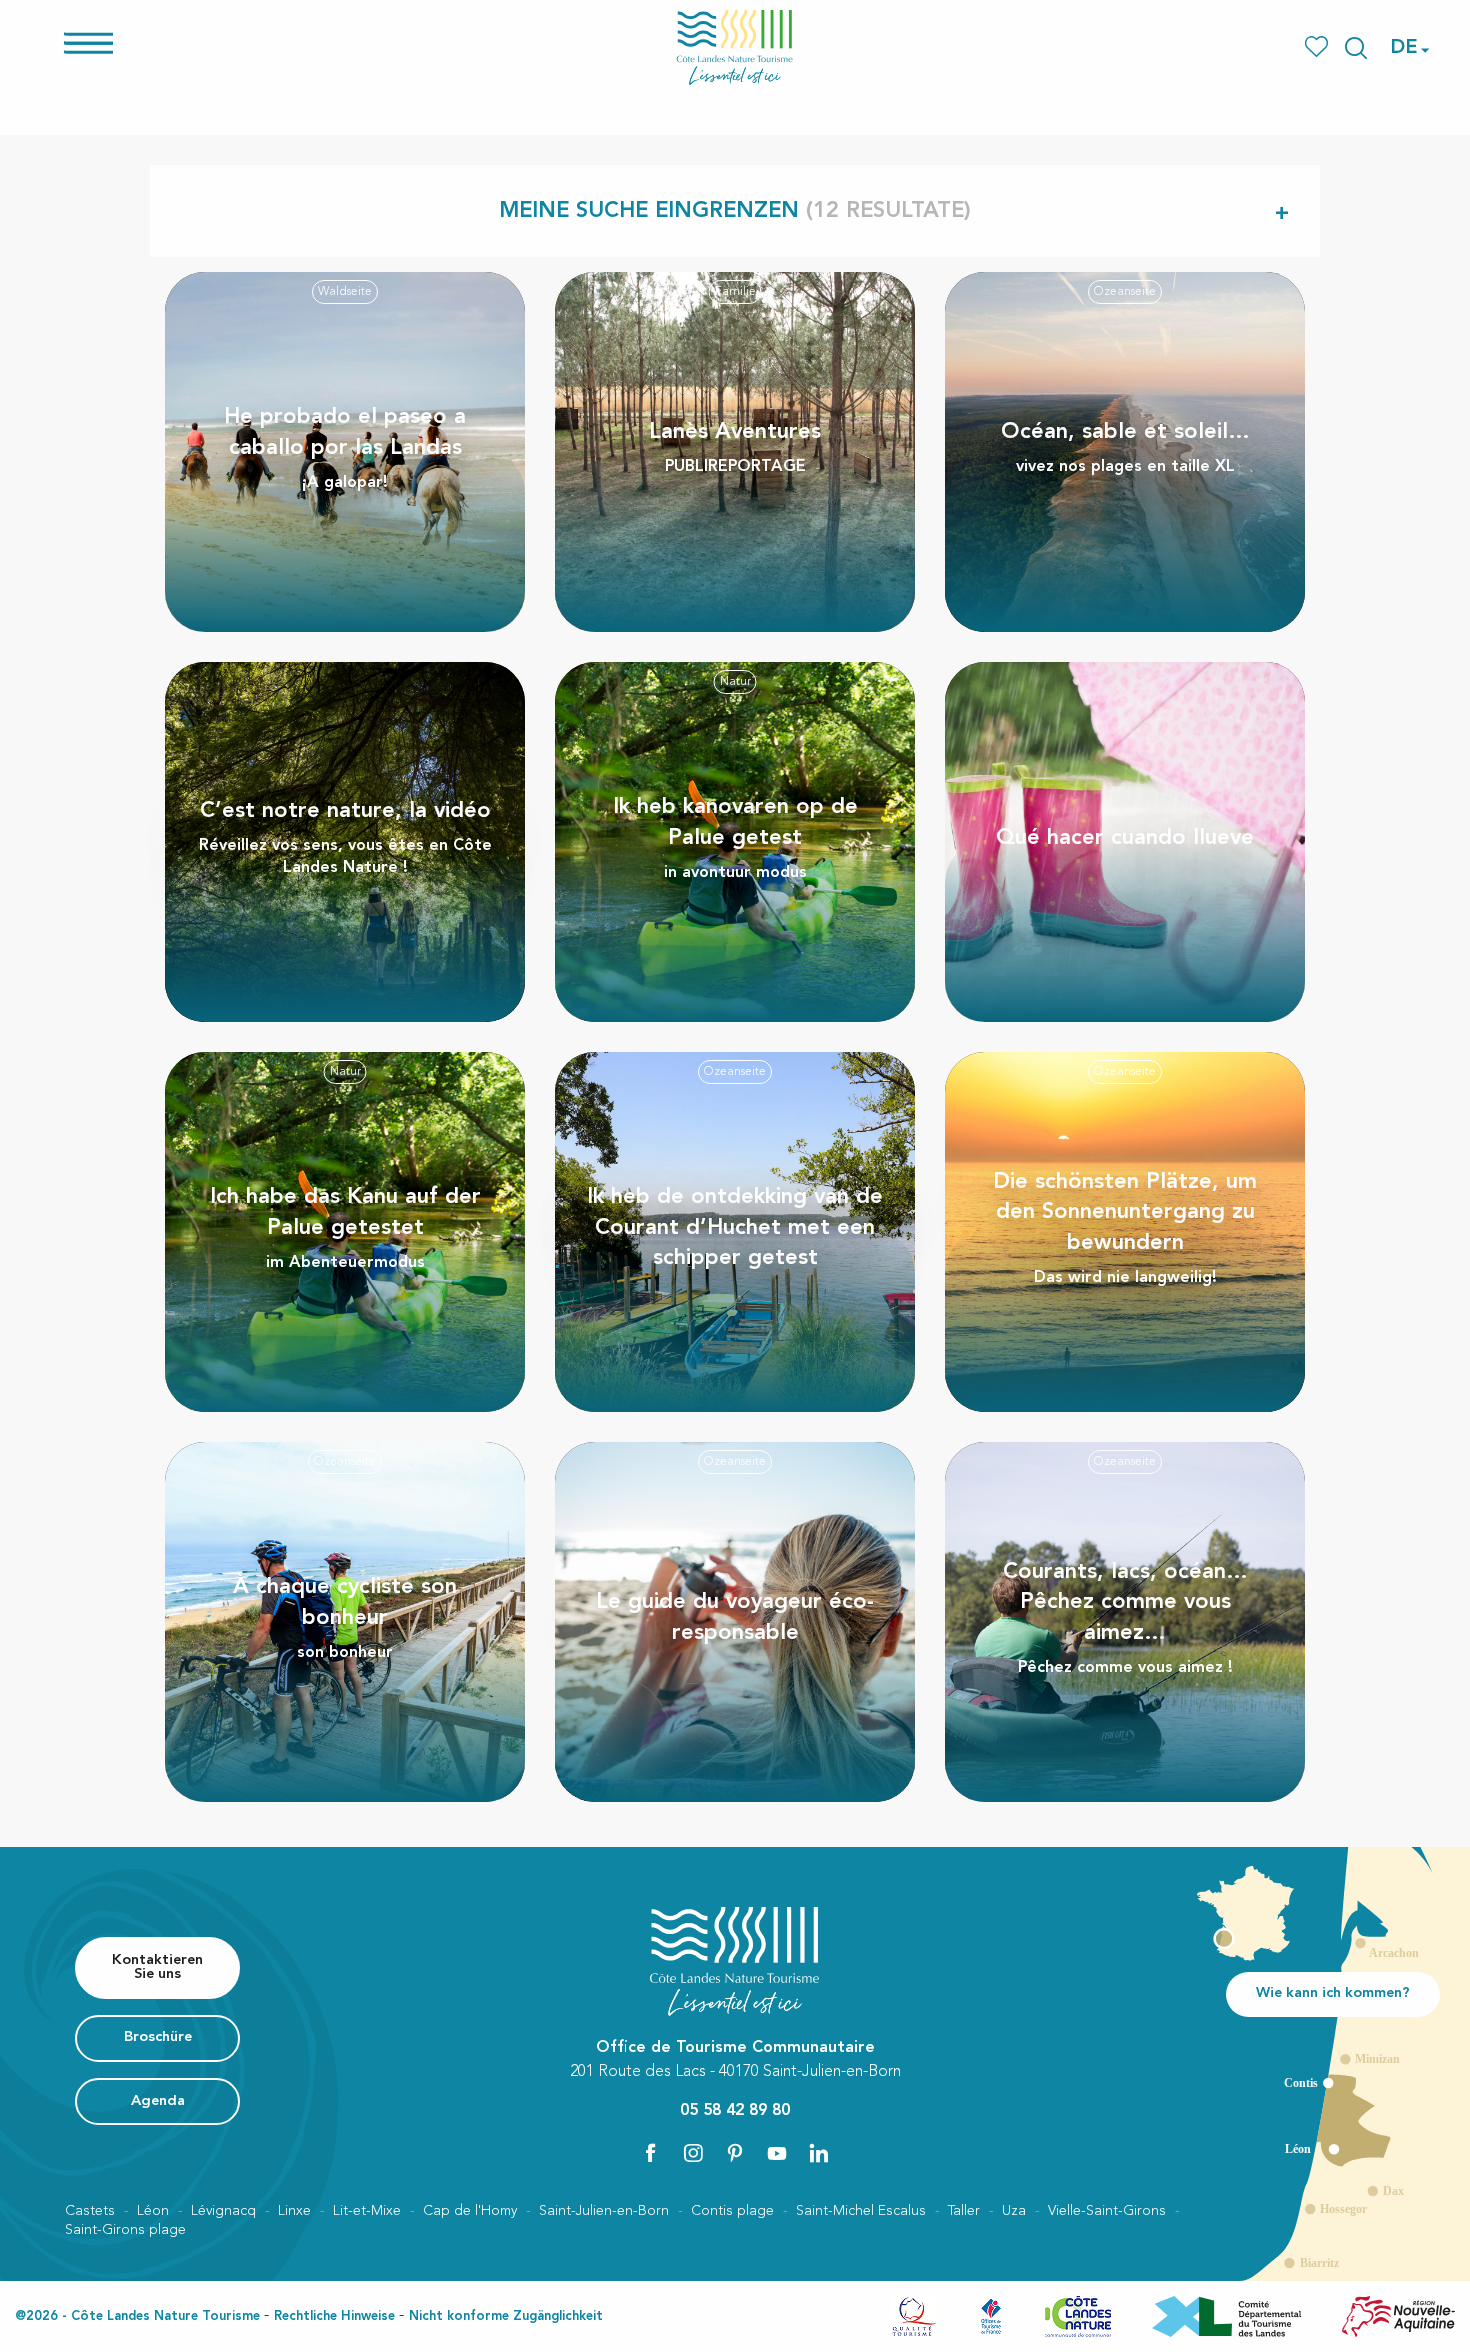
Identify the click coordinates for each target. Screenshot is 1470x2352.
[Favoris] (1318, 47)
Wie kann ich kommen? (1333, 1993)
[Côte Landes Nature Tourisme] (735, 47)
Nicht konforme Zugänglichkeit (506, 2316)
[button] (1356, 48)
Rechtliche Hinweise (334, 2316)
